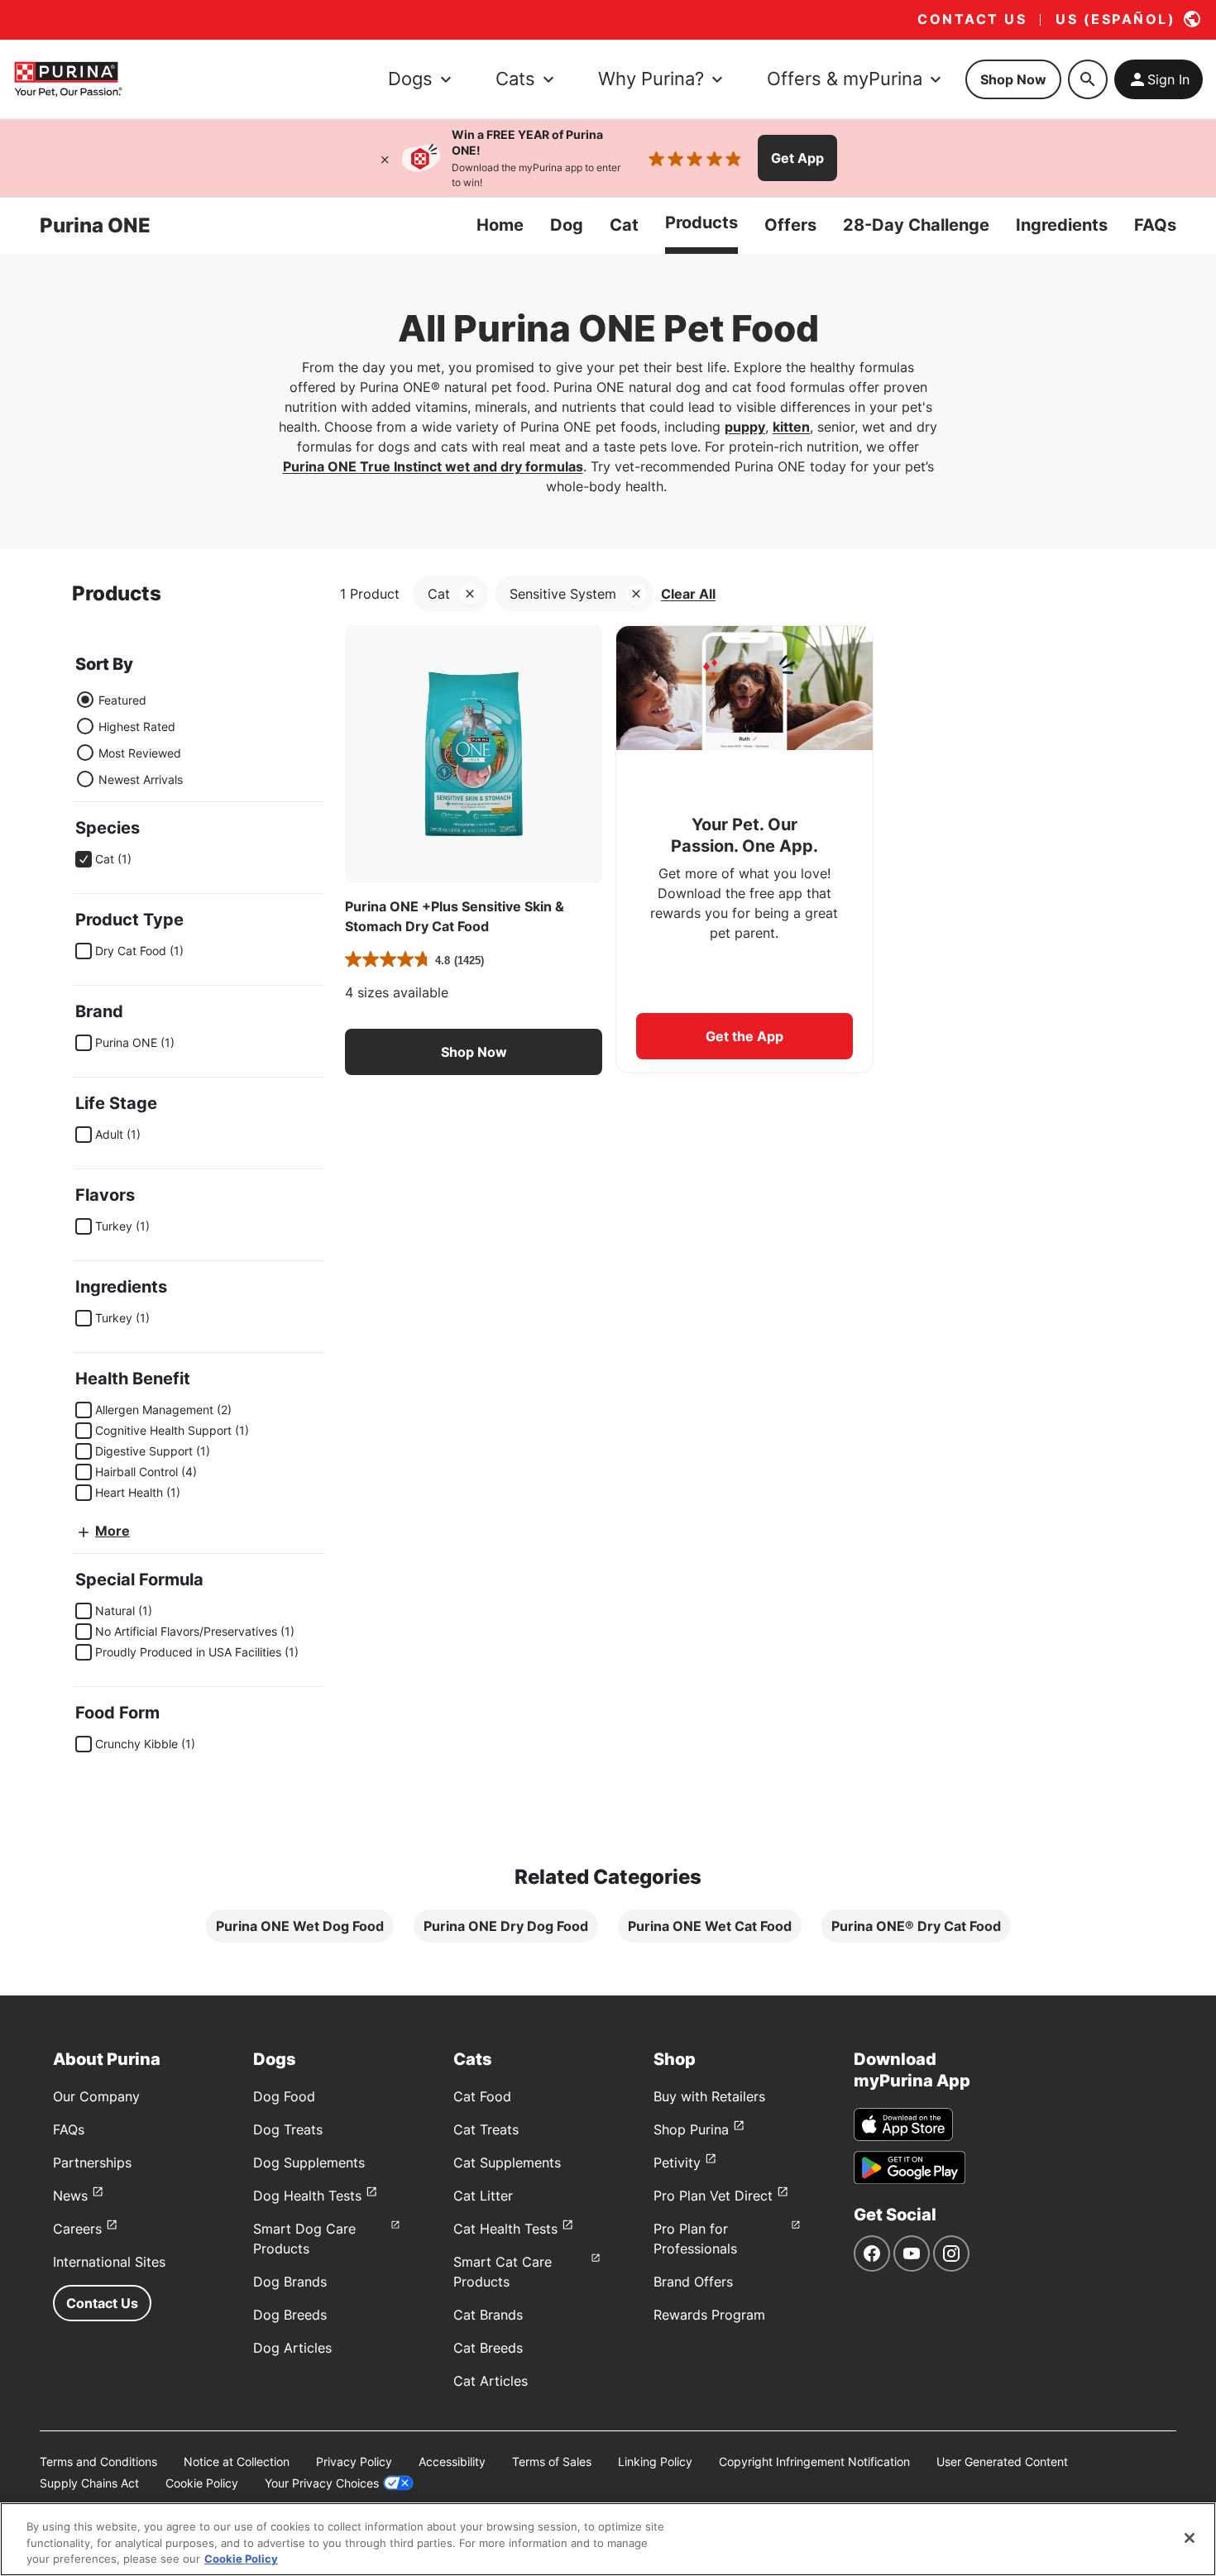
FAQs (1155, 225)
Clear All (688, 594)
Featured (122, 700)
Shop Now (1013, 79)
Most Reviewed (140, 753)
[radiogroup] (129, 739)
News (70, 2196)
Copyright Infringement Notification (814, 2461)
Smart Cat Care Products (503, 2272)
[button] (474, 1052)
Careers (77, 2229)
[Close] (385, 158)
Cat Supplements (507, 2163)
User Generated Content (1002, 2461)
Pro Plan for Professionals (695, 2239)
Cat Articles (491, 2381)
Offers (790, 225)
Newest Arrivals (141, 779)
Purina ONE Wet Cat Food (710, 1926)
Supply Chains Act (89, 2483)
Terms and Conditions (98, 2461)
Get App (797, 158)
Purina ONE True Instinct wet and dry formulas (433, 466)
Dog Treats (288, 2129)
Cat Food (482, 2096)
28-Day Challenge (916, 225)
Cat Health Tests (505, 2229)
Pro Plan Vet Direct (713, 2196)
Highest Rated (137, 726)
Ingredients (1062, 225)
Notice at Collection (237, 2461)
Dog (567, 225)
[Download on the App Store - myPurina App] (903, 2124)
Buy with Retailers (709, 2096)
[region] (608, 2539)
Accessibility (452, 2461)
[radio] (85, 700)
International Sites (109, 2262)
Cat (624, 225)
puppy (745, 427)
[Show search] (1088, 79)
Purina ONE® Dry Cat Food (916, 1926)
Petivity (677, 2163)
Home (500, 225)
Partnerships (92, 2163)
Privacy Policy (354, 2461)
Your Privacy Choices (322, 2483)
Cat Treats (486, 2129)
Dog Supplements (309, 2163)
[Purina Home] (68, 79)
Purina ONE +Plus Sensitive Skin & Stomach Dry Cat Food (455, 916)
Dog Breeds (290, 2315)
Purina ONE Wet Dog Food (300, 1926)
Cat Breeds (488, 2348)
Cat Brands (488, 2315)
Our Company (96, 2096)
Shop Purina (691, 2129)
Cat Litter (483, 2196)
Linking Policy (655, 2461)
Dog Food (284, 2096)
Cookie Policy (202, 2483)
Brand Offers (693, 2282)
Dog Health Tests (307, 2196)
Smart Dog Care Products (304, 2239)
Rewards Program (709, 2315)
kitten (791, 427)
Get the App (744, 1036)
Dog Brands (290, 2282)
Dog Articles (292, 2348)
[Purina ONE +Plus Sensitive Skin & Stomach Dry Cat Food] (474, 754)
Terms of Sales (552, 2461)
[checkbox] (84, 859)
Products (701, 222)
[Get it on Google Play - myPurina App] (910, 2167)
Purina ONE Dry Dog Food (506, 1926)
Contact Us (102, 2303)
